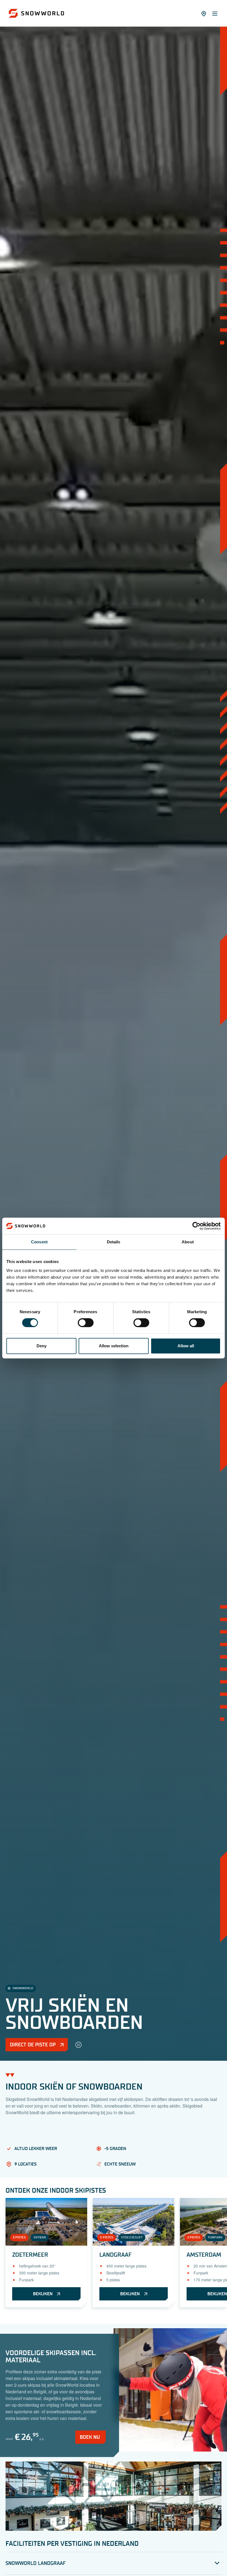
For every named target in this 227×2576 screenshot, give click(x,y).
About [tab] (188, 1242)
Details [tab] (114, 1242)
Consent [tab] (39, 1242)
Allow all (186, 1346)
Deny (42, 1346)
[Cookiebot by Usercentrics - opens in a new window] (196, 1226)
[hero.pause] (78, 2045)
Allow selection (114, 1346)
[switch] (86, 1323)
